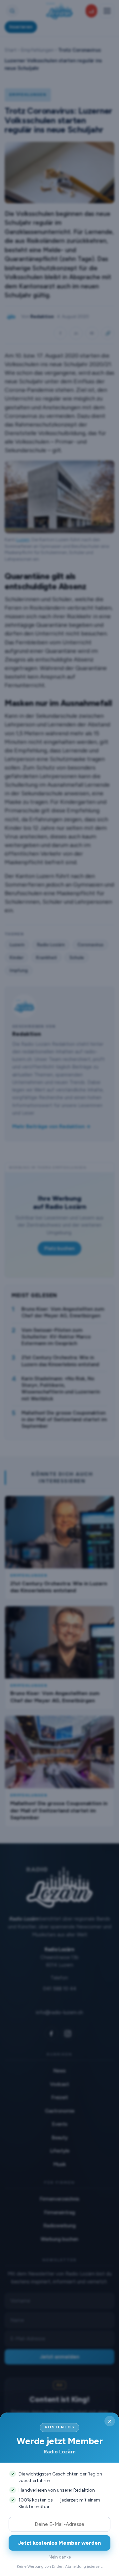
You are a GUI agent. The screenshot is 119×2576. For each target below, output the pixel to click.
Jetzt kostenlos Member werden (59, 2543)
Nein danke (60, 2557)
